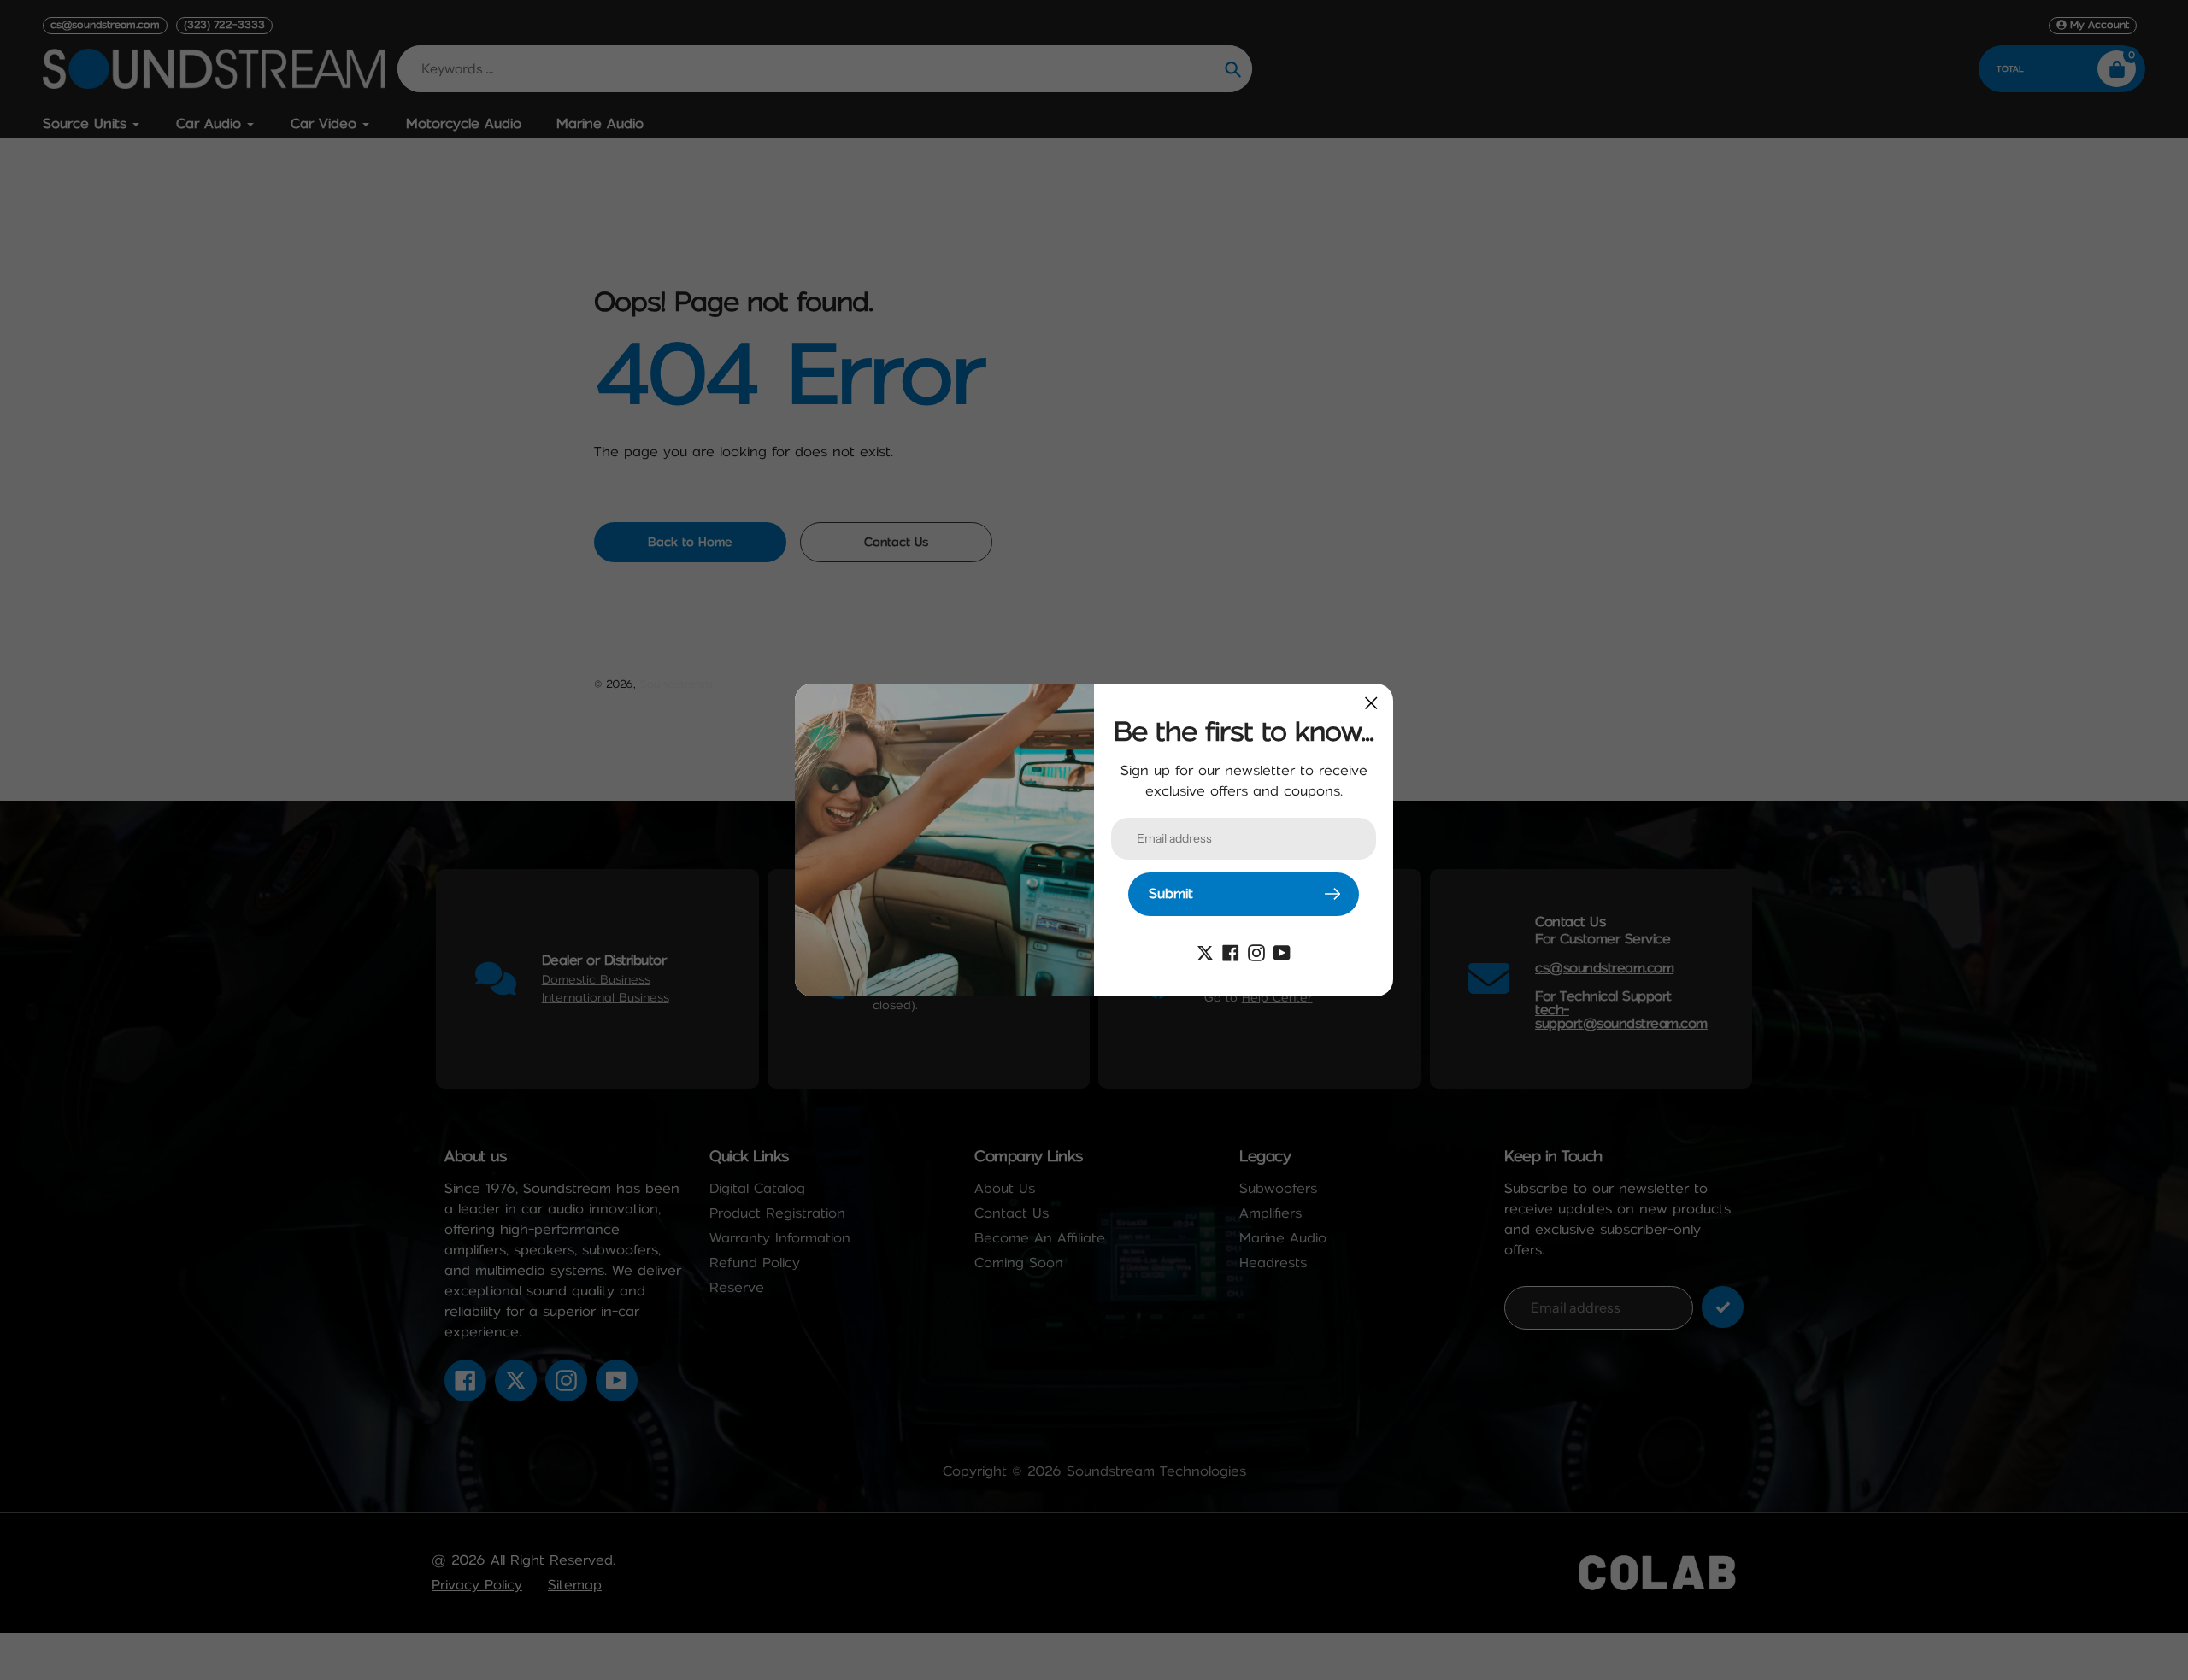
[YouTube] (1282, 952)
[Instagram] (1256, 952)
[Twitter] (1205, 952)
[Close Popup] (1371, 703)
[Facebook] (1231, 952)
